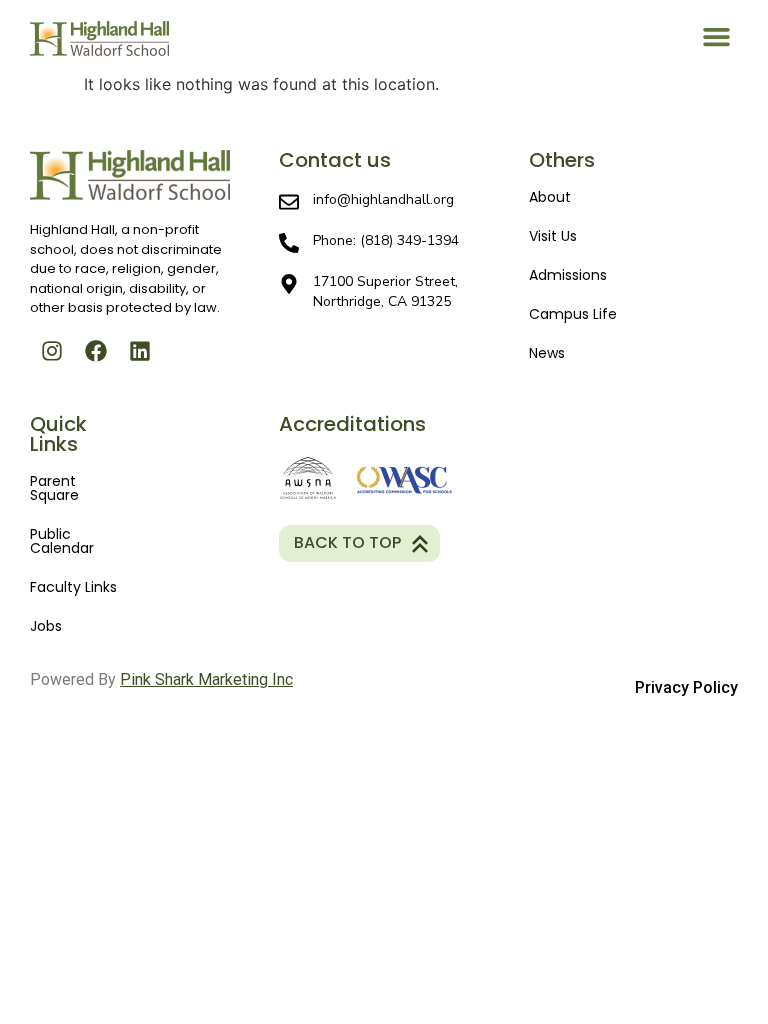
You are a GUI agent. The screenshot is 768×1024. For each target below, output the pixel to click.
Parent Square (54, 488)
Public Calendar (62, 541)
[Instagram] (52, 351)
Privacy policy (686, 687)
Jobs (46, 626)
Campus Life (573, 314)
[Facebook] (96, 351)
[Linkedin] (140, 351)
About (550, 197)
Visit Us (553, 236)
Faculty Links (73, 587)
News (547, 353)
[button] (717, 36)
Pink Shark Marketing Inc (206, 679)
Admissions (568, 275)
